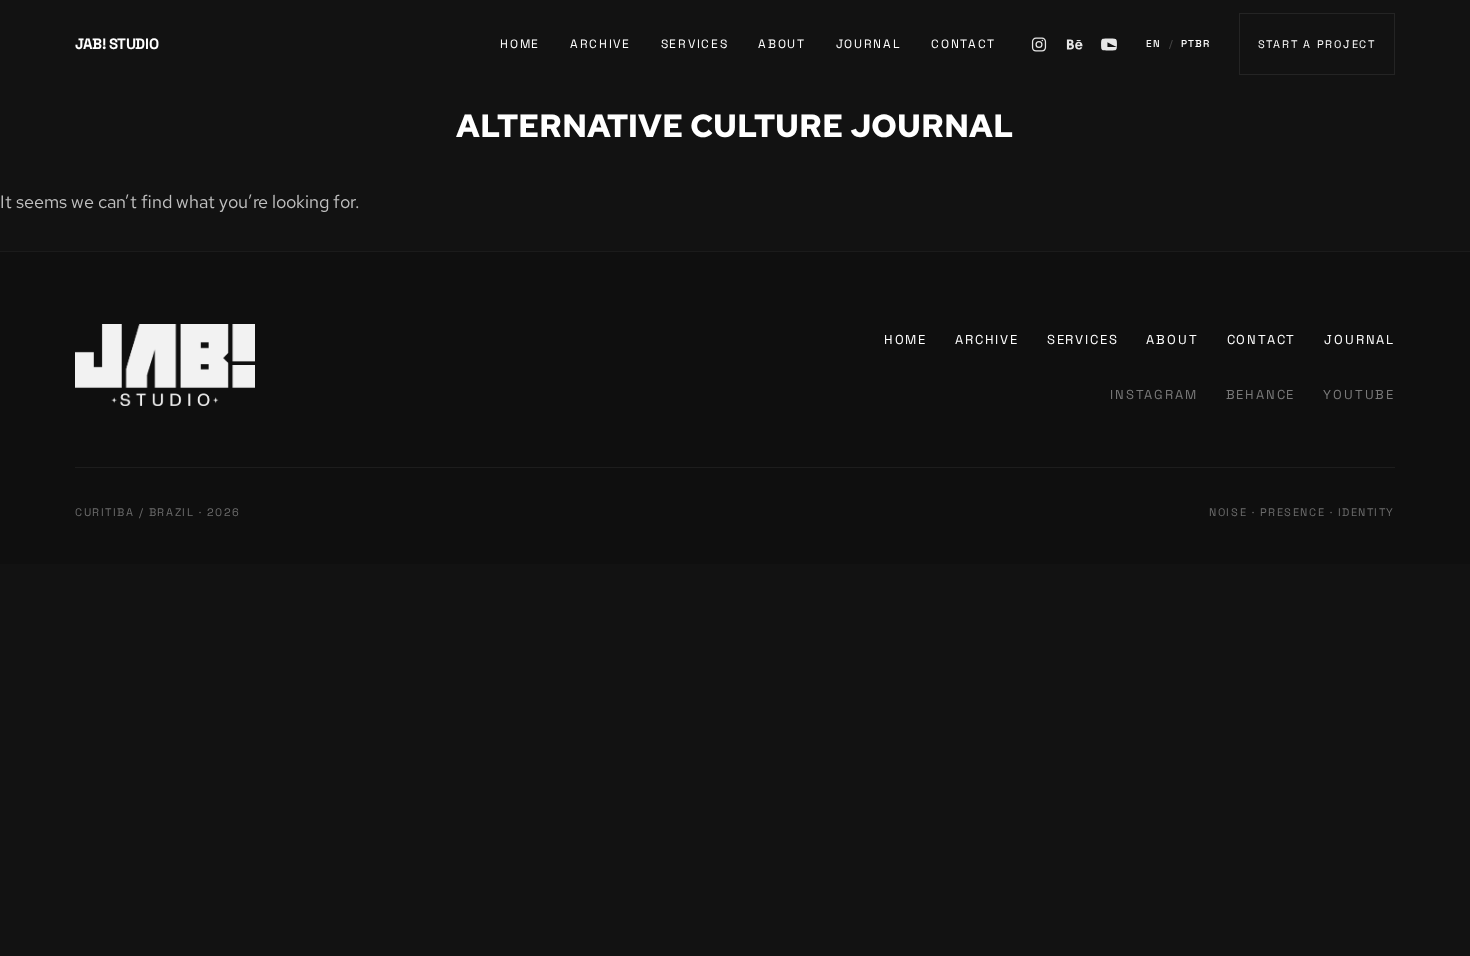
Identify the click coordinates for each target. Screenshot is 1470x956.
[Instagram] (1039, 44)
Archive (600, 44)
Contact (963, 44)
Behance (1261, 394)
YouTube (1359, 394)
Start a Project (1317, 44)
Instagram (1153, 394)
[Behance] (1074, 44)
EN (1153, 43)
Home (520, 44)
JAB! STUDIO (116, 43)
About (781, 44)
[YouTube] (1109, 44)
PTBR (1196, 43)
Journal (869, 44)
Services (694, 44)
